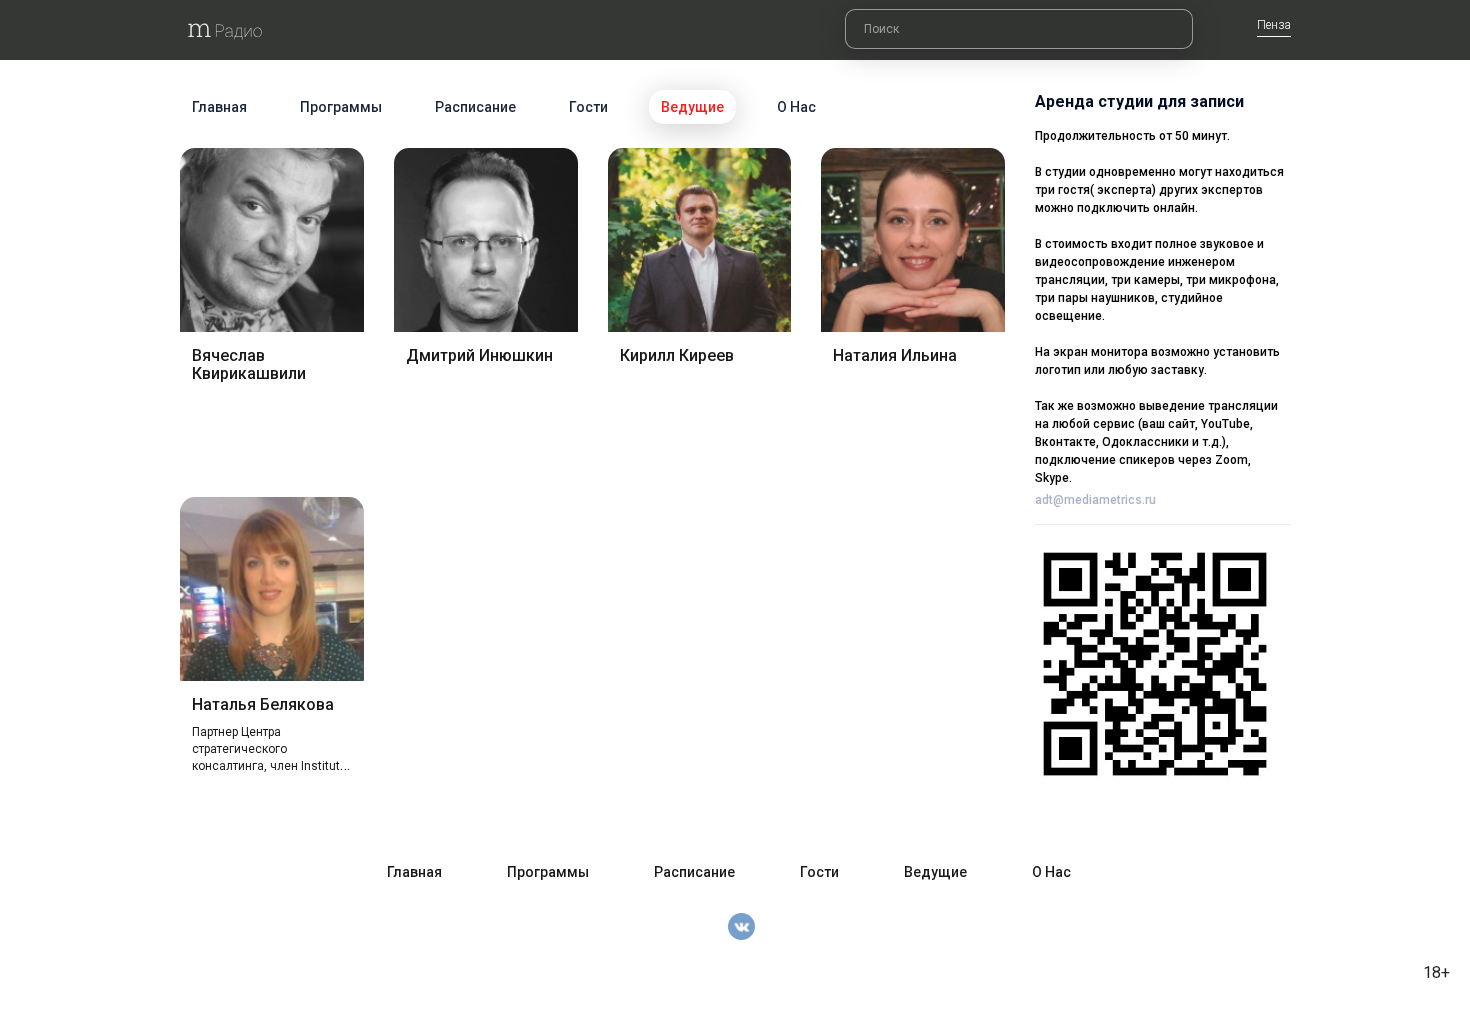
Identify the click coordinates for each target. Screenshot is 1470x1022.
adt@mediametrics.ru (1095, 500)
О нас (796, 107)
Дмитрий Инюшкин (479, 355)
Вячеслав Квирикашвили (249, 364)
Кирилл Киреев (677, 355)
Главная (219, 107)
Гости (588, 107)
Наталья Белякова (263, 704)
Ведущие (692, 107)
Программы (341, 107)
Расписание (475, 107)
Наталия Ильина (895, 355)
